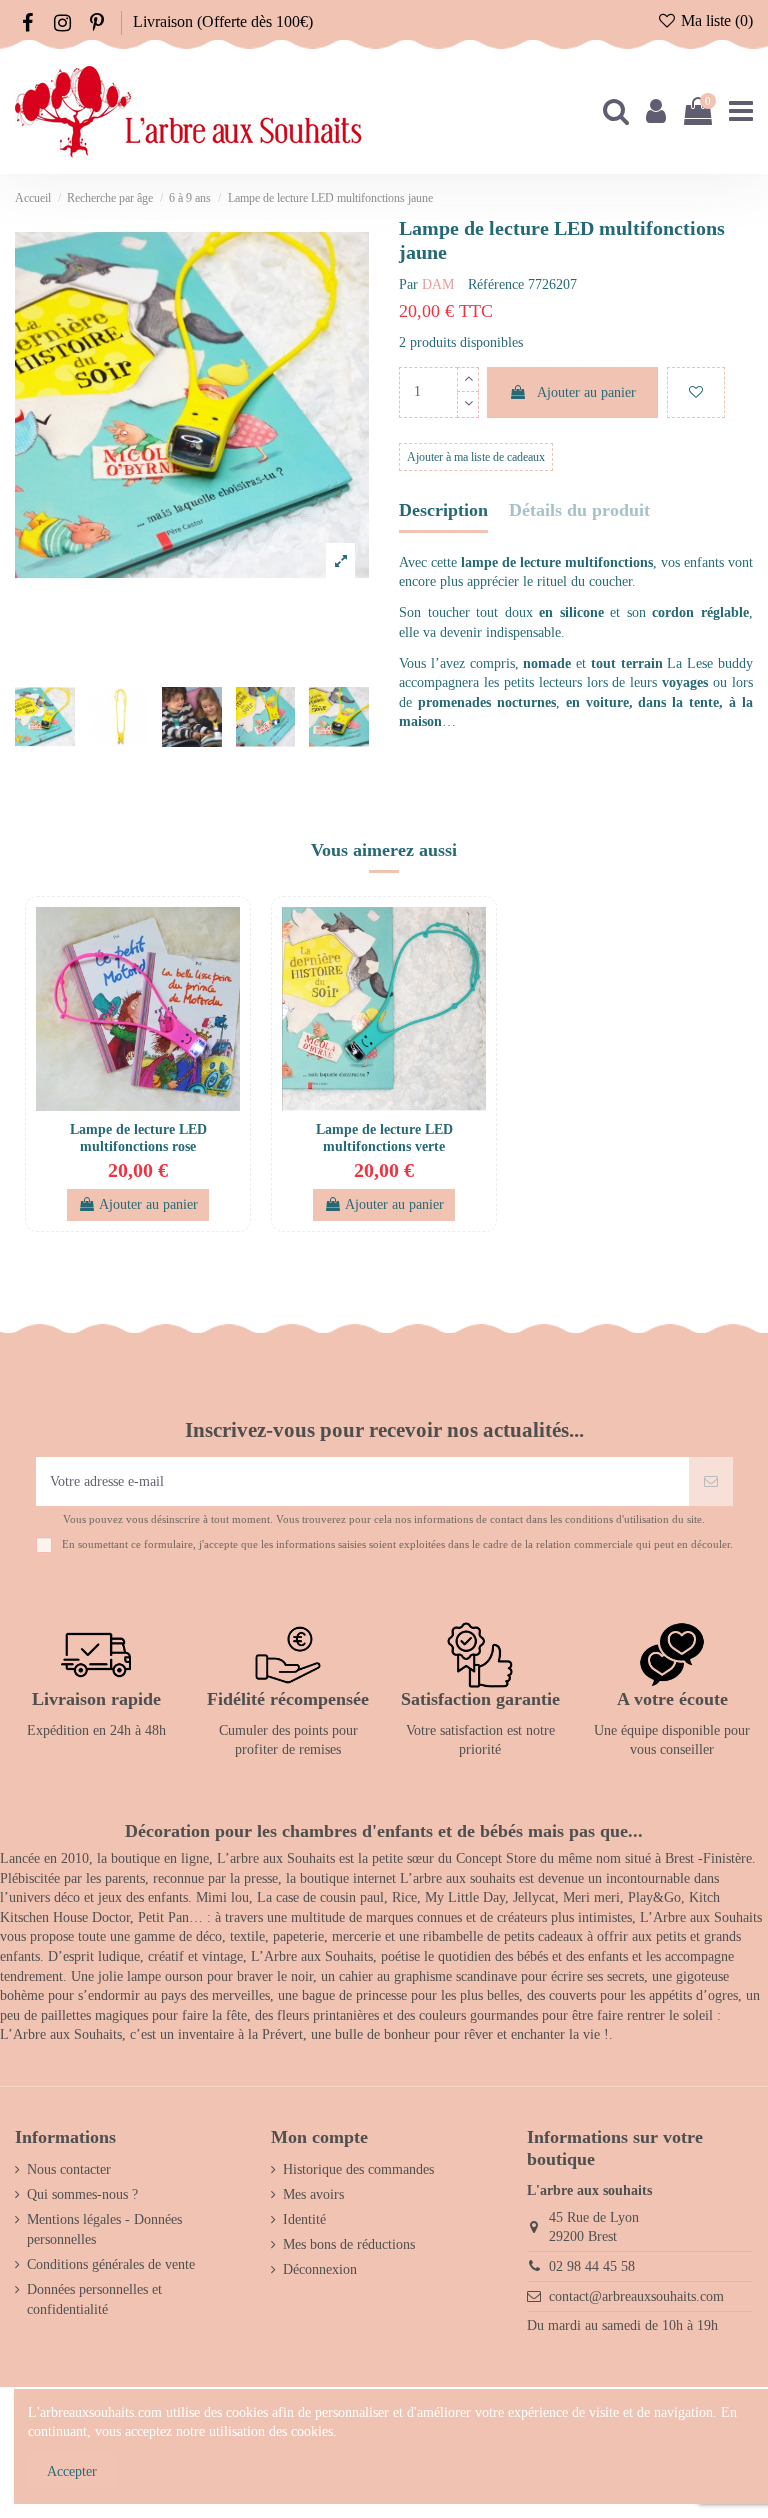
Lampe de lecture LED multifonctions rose (138, 1138)
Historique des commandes (358, 2169)
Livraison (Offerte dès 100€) (223, 21)
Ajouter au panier (586, 392)
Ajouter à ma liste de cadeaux (476, 457)
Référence (496, 284)
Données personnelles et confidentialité (94, 2299)
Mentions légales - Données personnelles (104, 2229)
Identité (304, 2219)
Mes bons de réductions (349, 2244)
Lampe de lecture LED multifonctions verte (384, 1138)
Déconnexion (320, 2269)
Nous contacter (69, 2169)
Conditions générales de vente (111, 2264)
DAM (438, 284)
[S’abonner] (711, 1481)
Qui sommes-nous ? (82, 2194)
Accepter (72, 2471)
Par (408, 284)
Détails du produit (579, 510)
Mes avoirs (313, 2194)
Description (443, 510)
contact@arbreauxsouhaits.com (636, 2296)
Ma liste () (715, 20)
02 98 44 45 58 (592, 2266)
